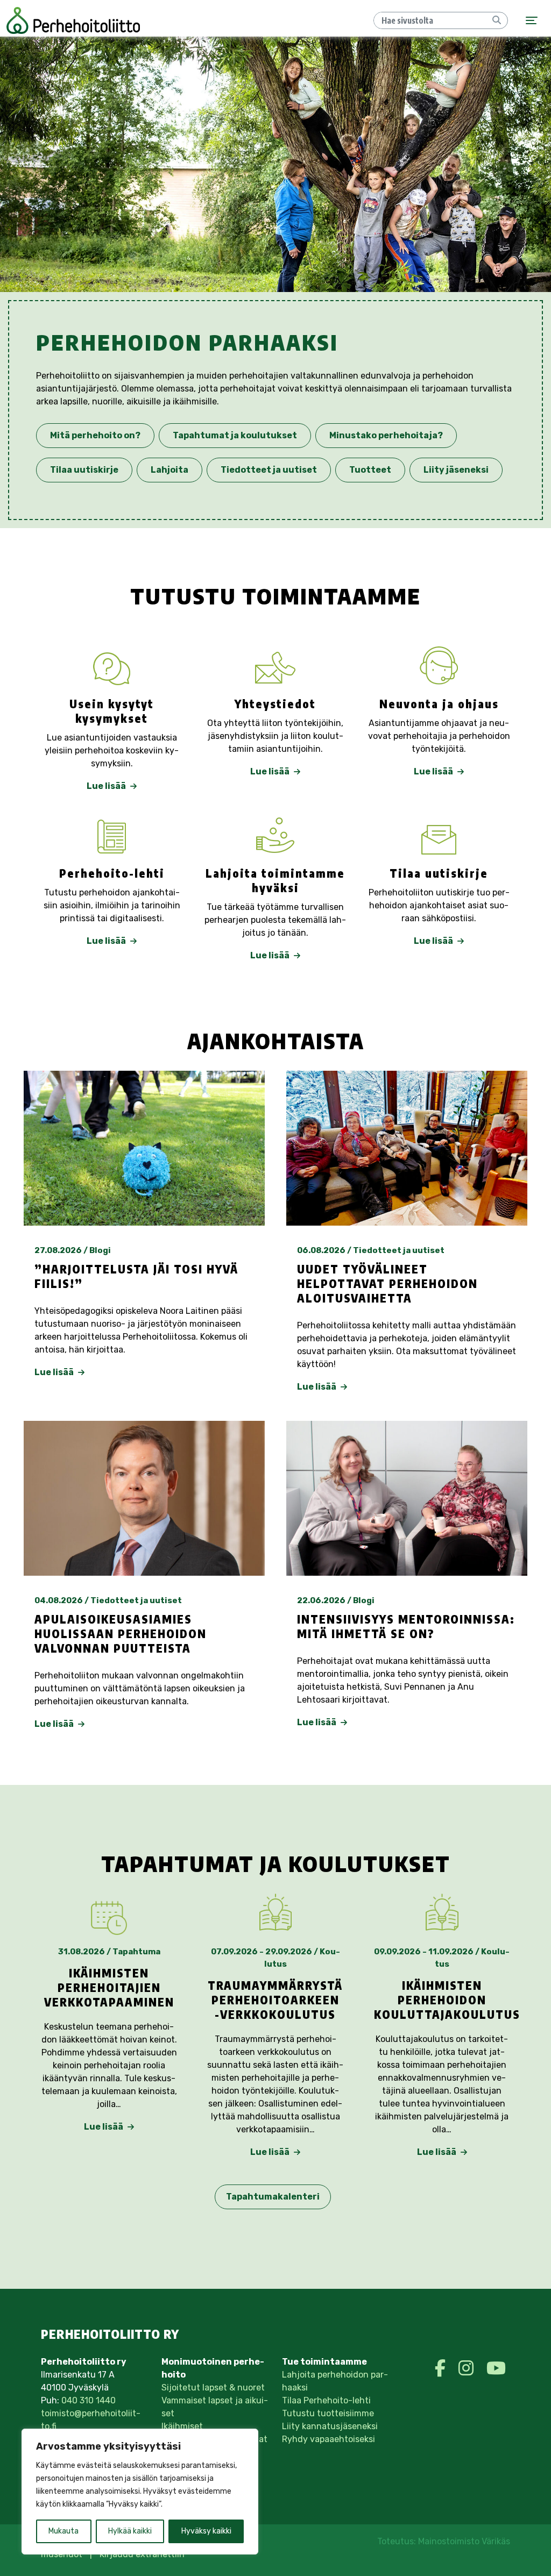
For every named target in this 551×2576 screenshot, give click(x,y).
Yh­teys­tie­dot (275, 704)
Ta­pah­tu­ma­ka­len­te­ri (273, 2197)
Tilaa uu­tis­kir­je (439, 873)
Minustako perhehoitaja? (386, 435)
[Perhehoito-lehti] (112, 835)
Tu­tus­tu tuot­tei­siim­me (328, 2413)
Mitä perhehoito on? (95, 435)
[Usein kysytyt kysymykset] (112, 666)
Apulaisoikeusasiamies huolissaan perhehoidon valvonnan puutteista (121, 1634)
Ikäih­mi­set (182, 2426)
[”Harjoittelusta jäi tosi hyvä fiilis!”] (144, 1148)
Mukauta (63, 2531)
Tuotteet (370, 470)
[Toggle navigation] (532, 21)
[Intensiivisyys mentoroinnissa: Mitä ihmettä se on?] (407, 1498)
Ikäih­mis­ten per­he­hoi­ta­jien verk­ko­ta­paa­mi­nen (109, 1988)
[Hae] (497, 20)
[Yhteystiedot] (275, 666)
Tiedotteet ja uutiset (269, 470)
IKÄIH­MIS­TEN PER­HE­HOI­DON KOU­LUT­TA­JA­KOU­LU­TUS (447, 2000)
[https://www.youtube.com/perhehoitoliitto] (496, 2368)
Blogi (100, 1250)
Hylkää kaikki (130, 2531)
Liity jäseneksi (456, 470)
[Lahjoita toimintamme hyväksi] (275, 835)
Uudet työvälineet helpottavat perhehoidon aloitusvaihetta (387, 1284)
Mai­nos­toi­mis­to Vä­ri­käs (464, 2541)
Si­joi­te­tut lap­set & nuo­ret (213, 2388)
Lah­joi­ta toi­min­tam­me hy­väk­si (275, 881)
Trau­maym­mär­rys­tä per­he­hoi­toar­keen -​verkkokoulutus (275, 2000)
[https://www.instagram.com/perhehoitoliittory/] (468, 2368)
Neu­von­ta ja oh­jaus (439, 704)
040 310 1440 (89, 2400)
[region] (140, 2492)
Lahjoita (169, 470)
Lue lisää (107, 786)
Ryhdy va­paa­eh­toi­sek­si (329, 2439)
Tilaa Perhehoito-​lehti (326, 2400)
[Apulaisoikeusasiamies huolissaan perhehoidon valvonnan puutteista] (144, 1498)
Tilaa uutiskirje (84, 470)
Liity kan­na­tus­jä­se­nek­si (330, 2426)
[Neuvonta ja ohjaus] (439, 666)
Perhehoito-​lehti (112, 873)
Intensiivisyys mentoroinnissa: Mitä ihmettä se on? (406, 1627)
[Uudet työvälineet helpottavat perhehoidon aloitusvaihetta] (407, 1148)
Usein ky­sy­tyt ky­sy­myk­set (112, 711)
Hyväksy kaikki (206, 2531)
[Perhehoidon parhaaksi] (73, 20)
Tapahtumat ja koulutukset (235, 435)
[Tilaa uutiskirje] (439, 835)
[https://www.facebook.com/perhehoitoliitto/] (442, 2368)
